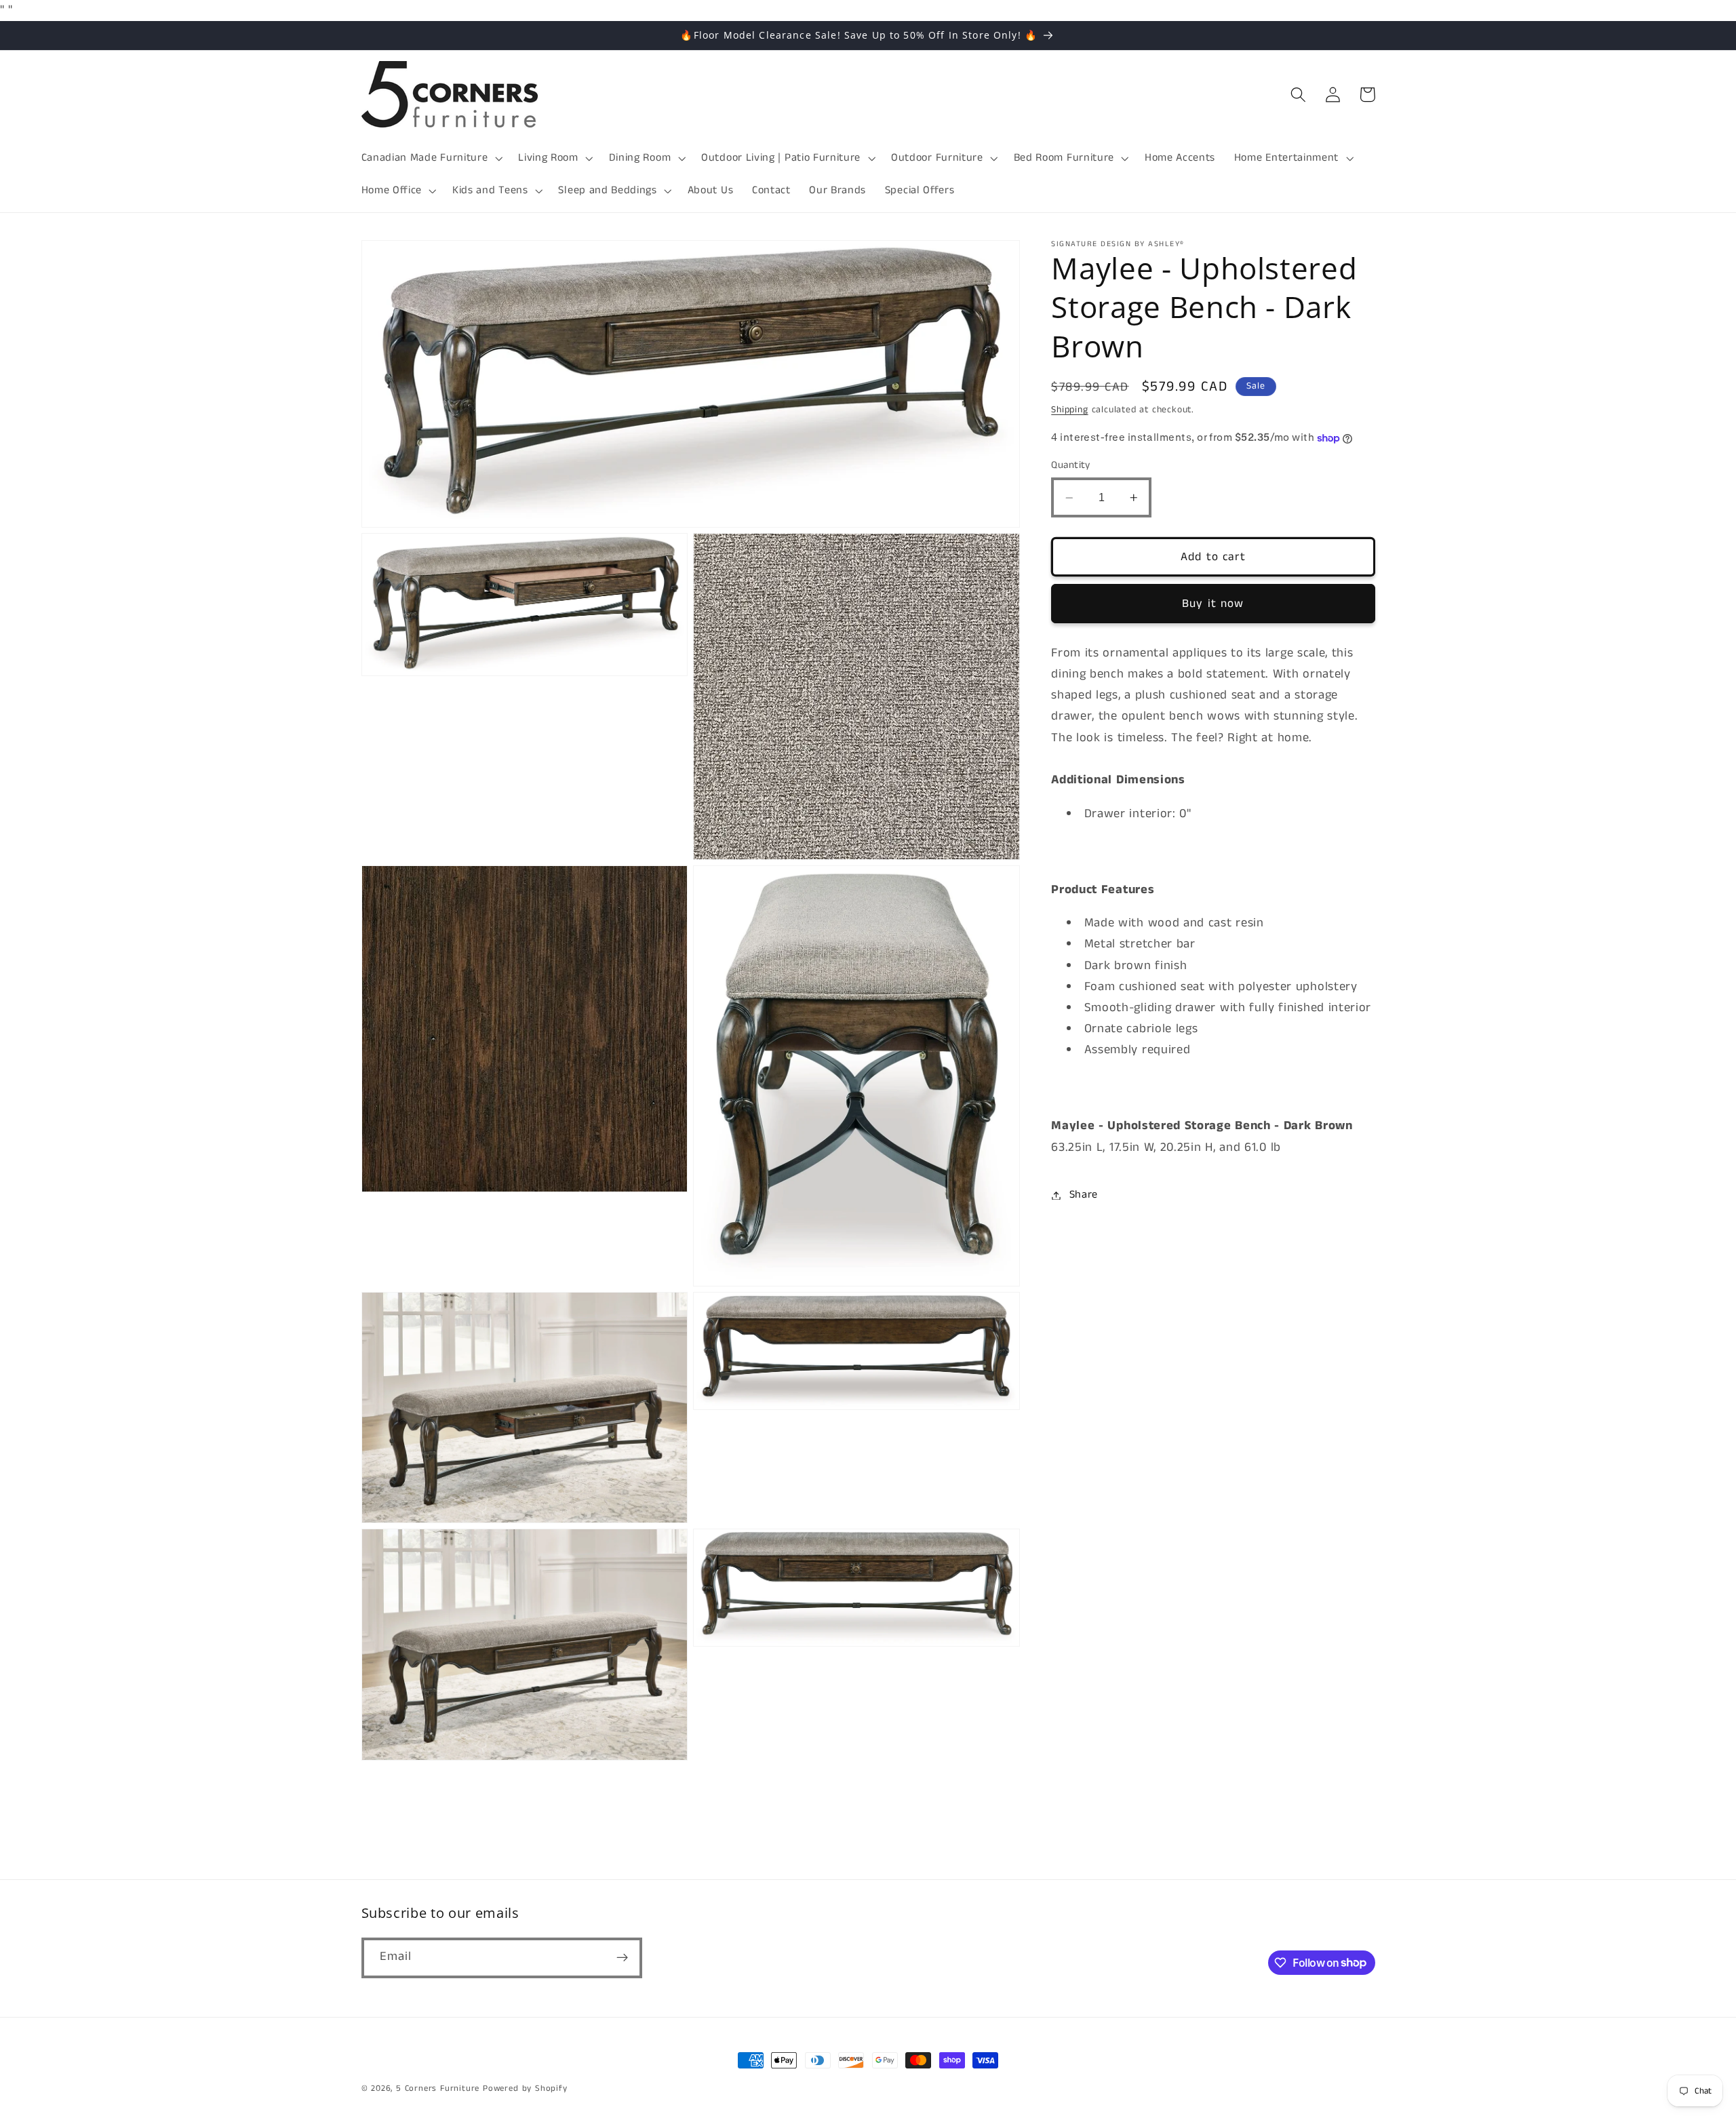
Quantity (1071, 466)
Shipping (1069, 410)
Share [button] (1084, 1195)
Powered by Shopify (525, 2088)
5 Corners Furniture (438, 2088)
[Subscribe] (622, 1957)
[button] (431, 158)
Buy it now (1213, 604)
